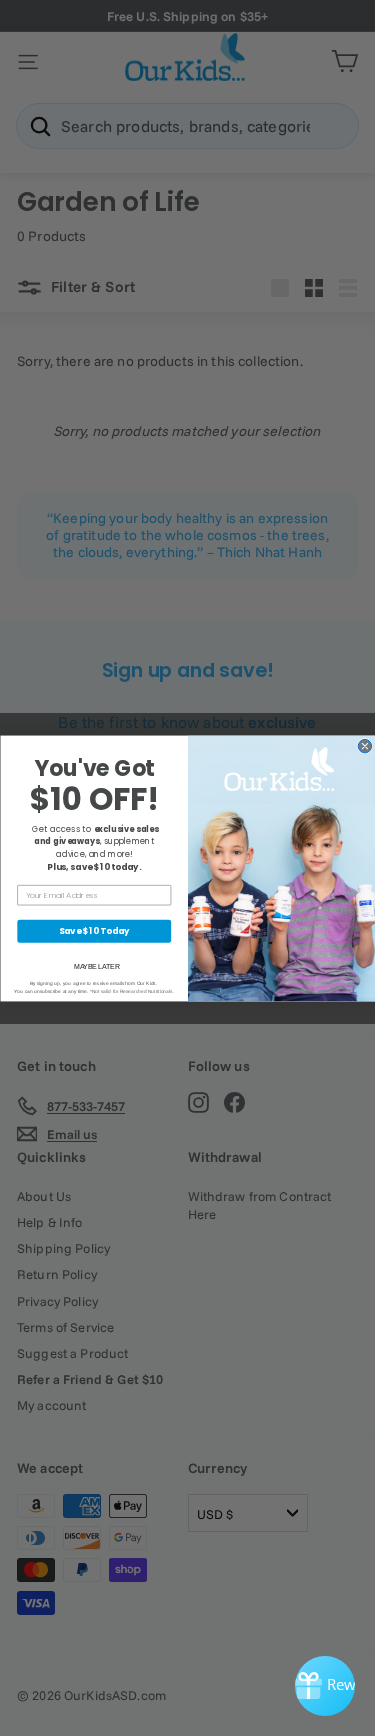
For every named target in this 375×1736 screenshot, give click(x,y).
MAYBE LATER (96, 966)
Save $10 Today (93, 930)
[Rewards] (325, 1686)
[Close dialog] (364, 745)
